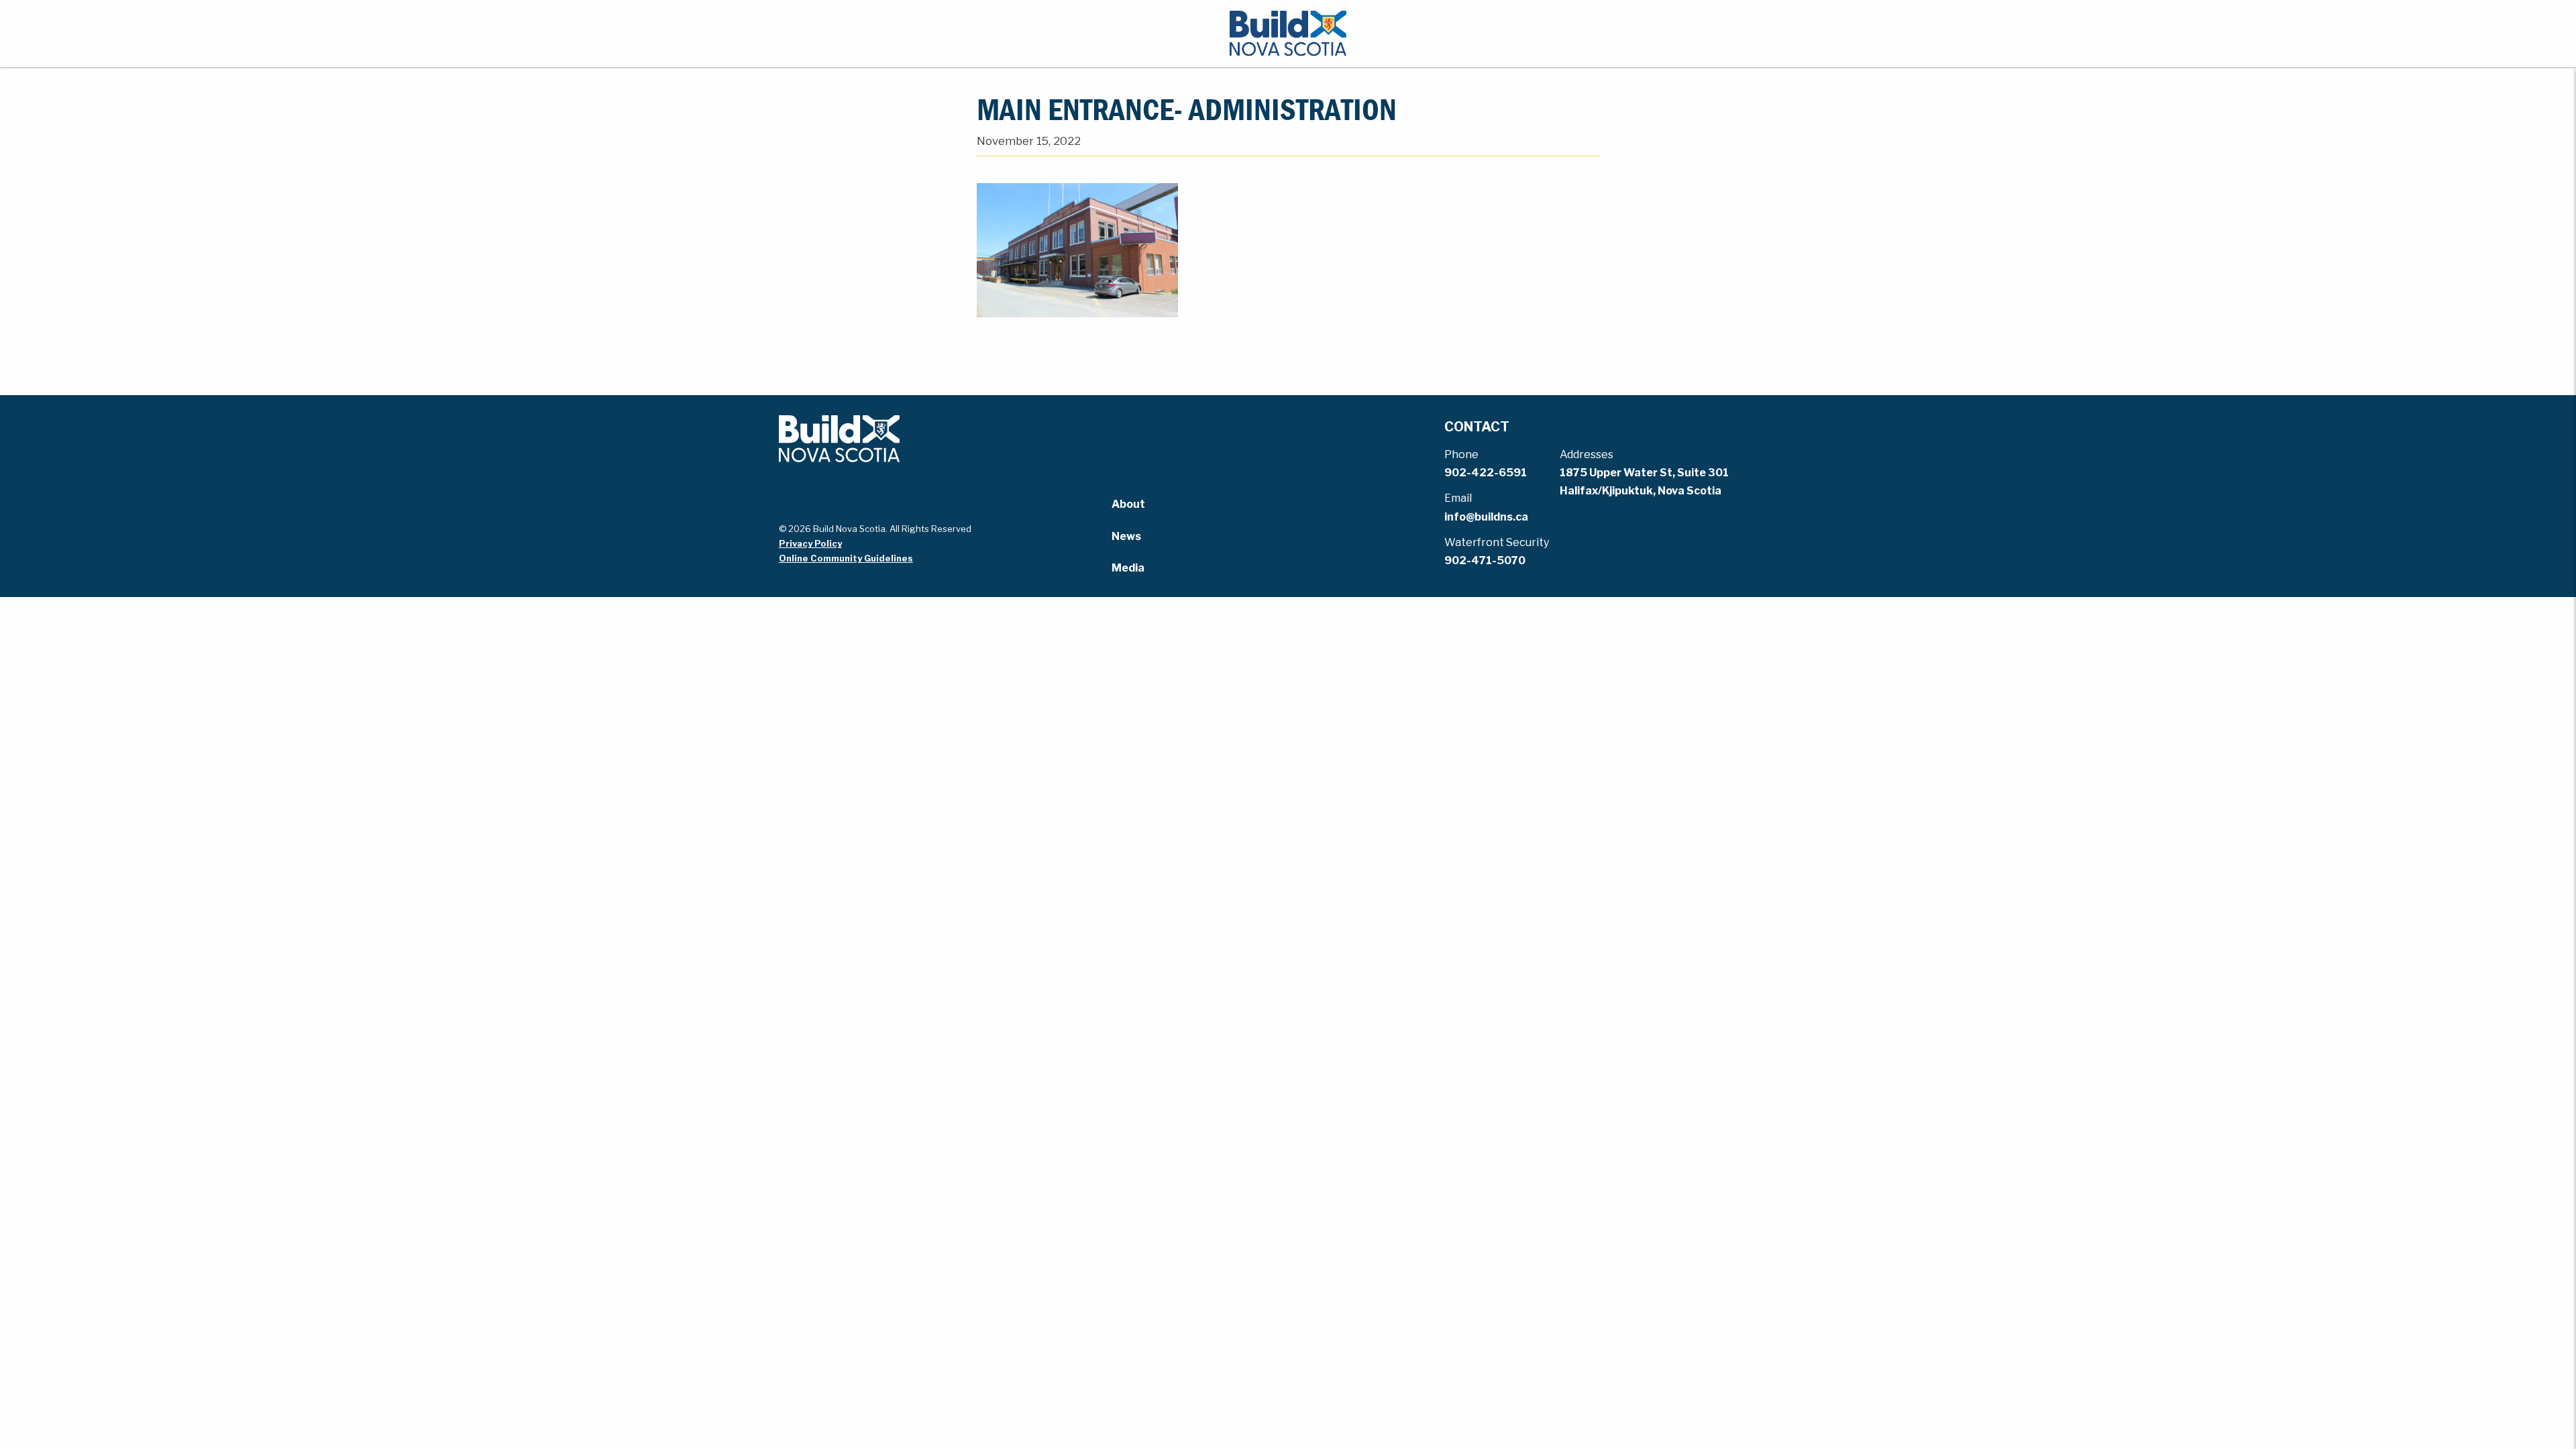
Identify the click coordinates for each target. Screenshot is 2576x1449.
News (1126, 536)
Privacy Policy (810, 543)
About (1128, 504)
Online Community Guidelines (846, 558)
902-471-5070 (1485, 560)
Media (1128, 568)
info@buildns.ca (1486, 517)
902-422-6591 (1486, 473)
